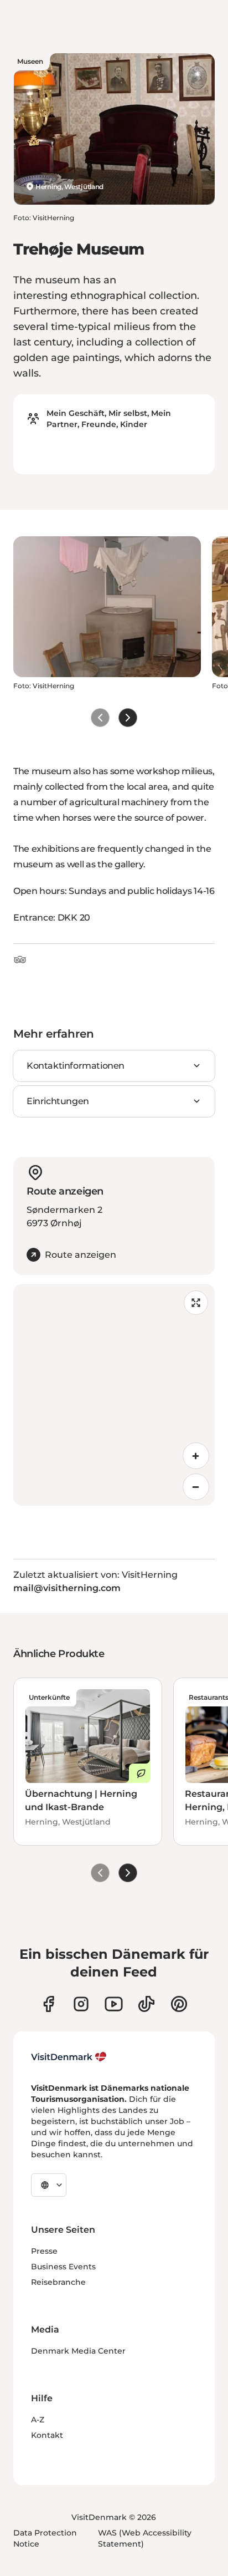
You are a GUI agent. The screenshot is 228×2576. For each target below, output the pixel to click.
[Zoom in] (196, 1456)
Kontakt (47, 2435)
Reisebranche (58, 2282)
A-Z (38, 2420)
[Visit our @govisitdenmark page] (146, 2004)
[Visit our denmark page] (48, 2004)
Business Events (63, 2267)
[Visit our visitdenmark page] (114, 2004)
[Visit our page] (81, 2004)
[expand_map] (196, 1303)
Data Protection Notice (45, 2538)
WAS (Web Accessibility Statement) (145, 2538)
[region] (114, 1395)
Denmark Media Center (78, 2351)
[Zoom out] (196, 1487)
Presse (44, 2251)
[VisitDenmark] (69, 2057)
